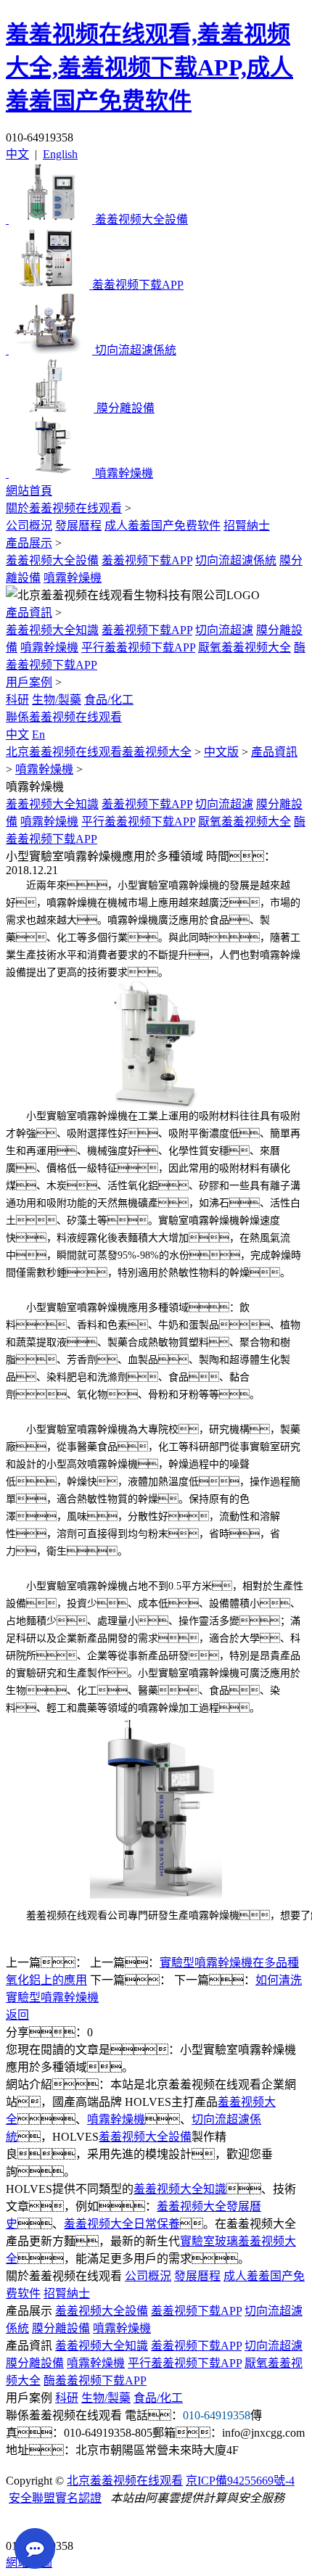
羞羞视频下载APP (147, 560)
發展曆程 (78, 526)
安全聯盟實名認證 (55, 2498)
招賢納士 (247, 526)
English (60, 154)
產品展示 (29, 543)
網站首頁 (29, 491)
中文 (17, 154)
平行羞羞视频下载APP (138, 647)
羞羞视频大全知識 (52, 630)
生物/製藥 (57, 700)
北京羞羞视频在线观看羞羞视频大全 (99, 752)
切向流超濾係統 (236, 560)
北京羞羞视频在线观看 (125, 2481)
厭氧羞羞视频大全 (245, 647)
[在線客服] (22, 2523)
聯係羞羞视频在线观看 (64, 717)
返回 (17, 2015)
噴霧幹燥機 (73, 578)
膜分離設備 (61, 2328)
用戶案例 (29, 682)
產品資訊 (29, 613)
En (38, 734)
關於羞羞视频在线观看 (64, 508)
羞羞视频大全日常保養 (122, 2224)
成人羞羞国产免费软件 (163, 526)
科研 (17, 700)
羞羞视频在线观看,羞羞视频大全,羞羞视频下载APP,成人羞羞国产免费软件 (149, 67)
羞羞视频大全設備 (52, 560)
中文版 (221, 752)
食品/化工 (109, 700)
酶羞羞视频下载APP (95, 2380)
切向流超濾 (224, 630)
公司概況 (29, 526)
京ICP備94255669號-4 (240, 2481)
